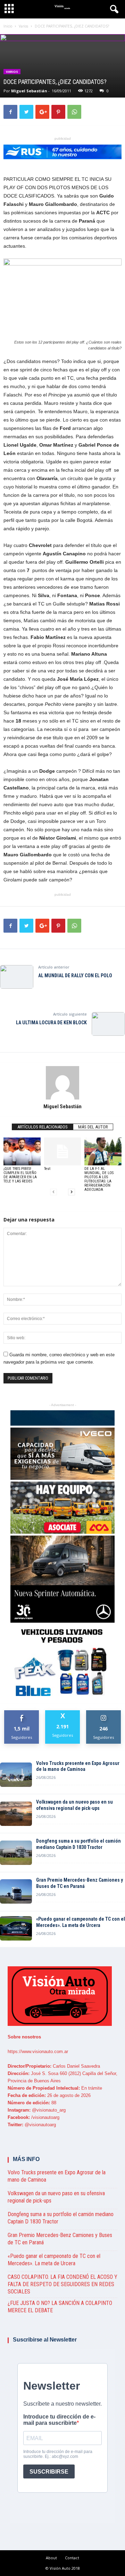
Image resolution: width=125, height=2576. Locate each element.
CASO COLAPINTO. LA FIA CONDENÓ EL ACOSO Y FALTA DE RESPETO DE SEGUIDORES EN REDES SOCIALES (62, 2284)
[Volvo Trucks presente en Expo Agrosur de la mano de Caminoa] (16, 1775)
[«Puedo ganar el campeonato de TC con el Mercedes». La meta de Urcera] (16, 1928)
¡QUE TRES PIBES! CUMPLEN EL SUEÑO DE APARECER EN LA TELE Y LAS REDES (20, 1175)
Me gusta (22, 1713)
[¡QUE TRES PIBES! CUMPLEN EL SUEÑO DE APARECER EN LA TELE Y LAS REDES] (22, 1151)
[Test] (63, 1151)
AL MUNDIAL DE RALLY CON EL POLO (75, 975)
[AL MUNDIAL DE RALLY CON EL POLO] (17, 977)
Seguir (104, 1713)
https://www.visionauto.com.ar (38, 2051)
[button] (114, 10)
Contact (72, 2558)
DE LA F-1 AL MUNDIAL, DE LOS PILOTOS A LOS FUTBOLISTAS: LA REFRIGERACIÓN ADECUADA (99, 1179)
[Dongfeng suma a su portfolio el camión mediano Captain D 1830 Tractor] (16, 1853)
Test (47, 1169)
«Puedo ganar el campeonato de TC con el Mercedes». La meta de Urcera (81, 1922)
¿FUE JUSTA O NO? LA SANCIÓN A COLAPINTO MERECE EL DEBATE (60, 2307)
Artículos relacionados (43, 1127)
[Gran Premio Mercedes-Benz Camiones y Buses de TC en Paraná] (16, 1891)
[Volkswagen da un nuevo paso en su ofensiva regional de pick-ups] (16, 1814)
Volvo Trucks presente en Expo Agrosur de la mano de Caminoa (78, 1766)
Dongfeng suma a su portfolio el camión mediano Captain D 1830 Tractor (78, 1844)
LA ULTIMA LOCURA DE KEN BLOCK (51, 1023)
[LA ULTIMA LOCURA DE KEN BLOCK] (108, 1024)
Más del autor (93, 1127)
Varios (12, 72)
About (51, 2558)
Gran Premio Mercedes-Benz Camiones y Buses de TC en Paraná (80, 1883)
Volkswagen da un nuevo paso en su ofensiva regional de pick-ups (74, 1805)
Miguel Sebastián (29, 91)
